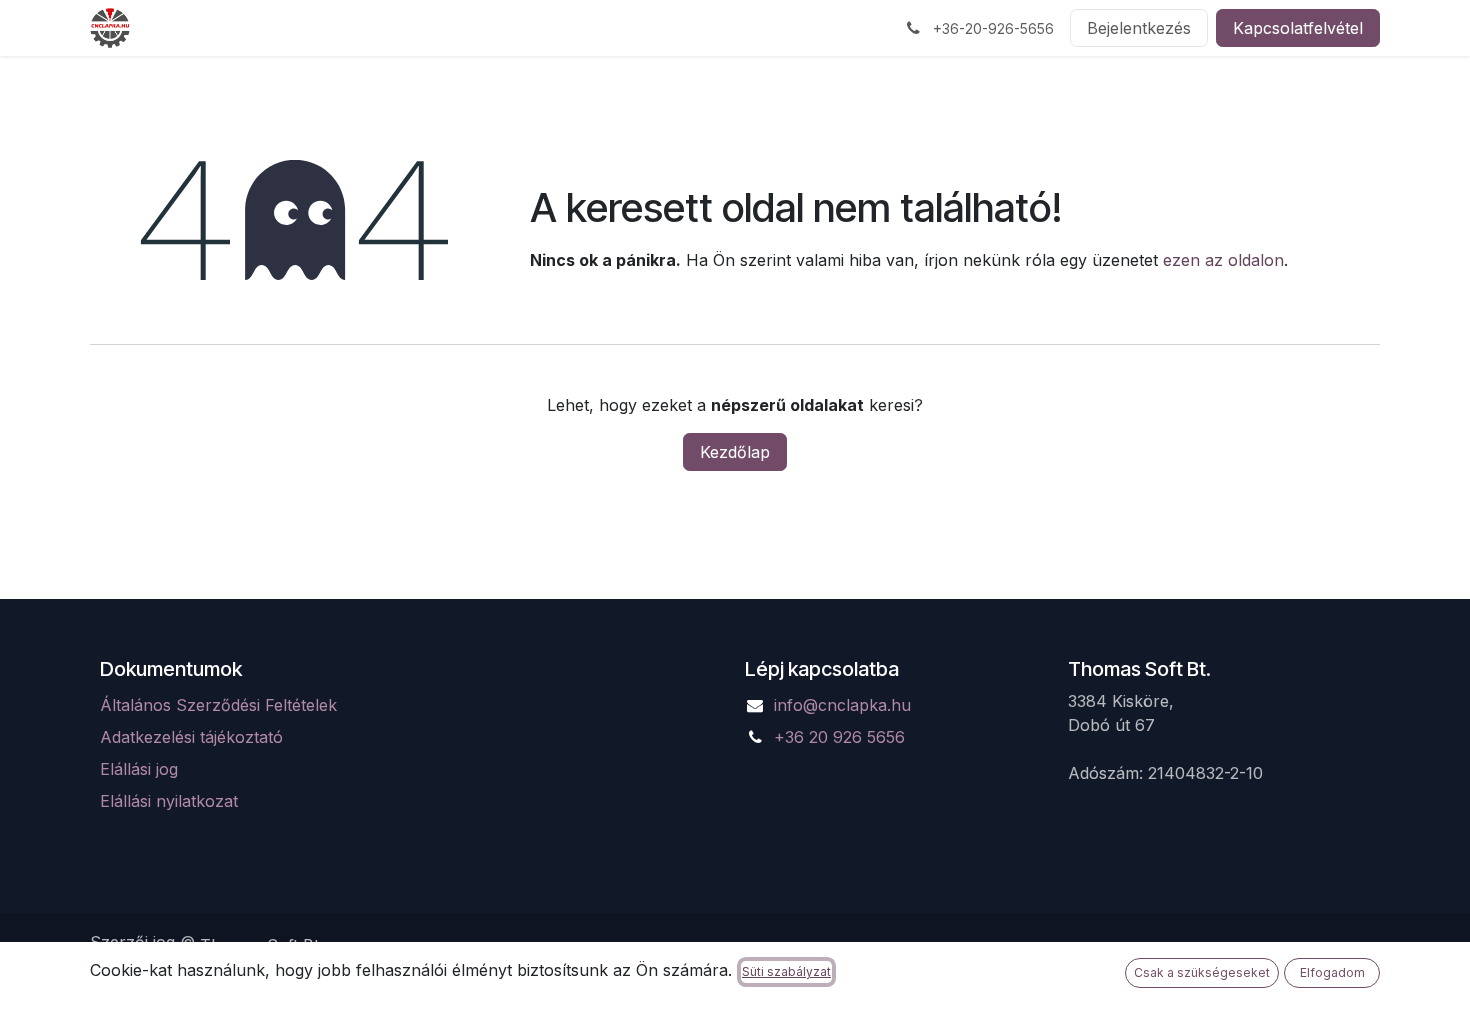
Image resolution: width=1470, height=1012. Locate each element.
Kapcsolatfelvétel (1298, 28)
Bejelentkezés (1139, 28)
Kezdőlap (735, 452)
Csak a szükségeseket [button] (1202, 972)
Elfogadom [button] (1332, 972)
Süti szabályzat (786, 971)
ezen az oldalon (1223, 260)
